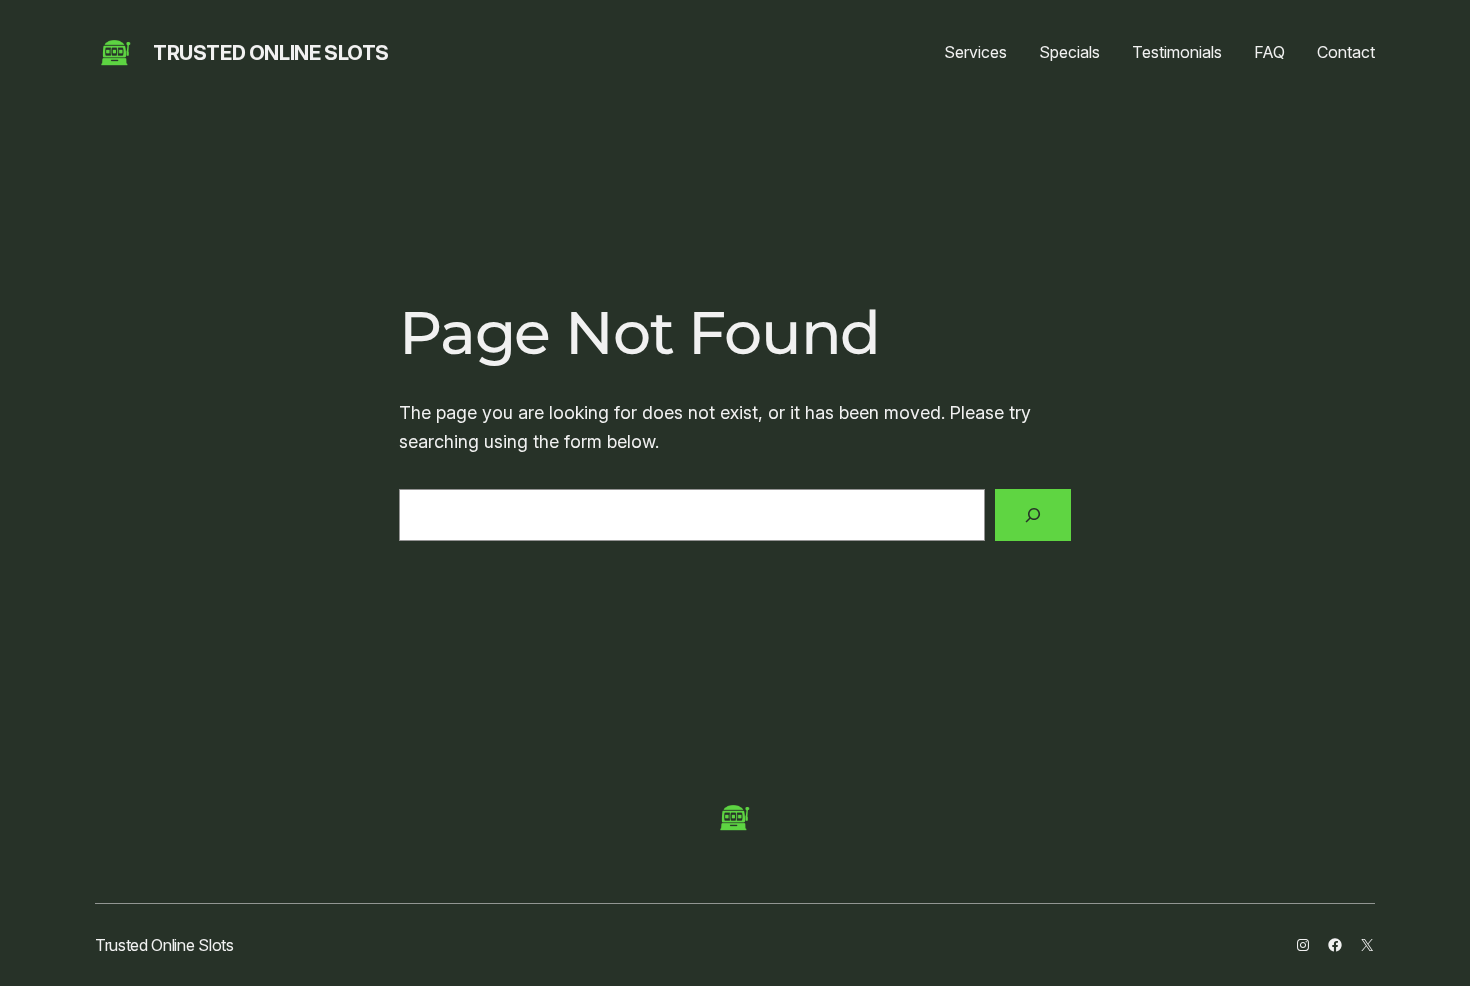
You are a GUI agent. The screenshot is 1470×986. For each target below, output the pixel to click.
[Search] (1033, 515)
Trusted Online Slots (271, 53)
